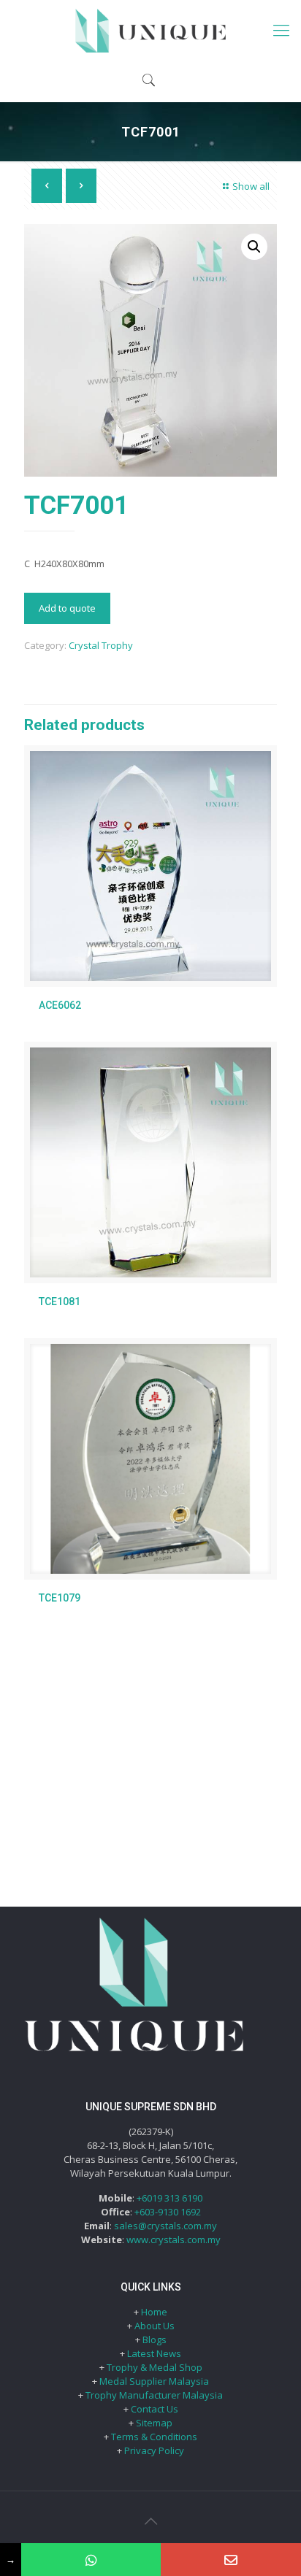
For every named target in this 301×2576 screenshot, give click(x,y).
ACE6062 (60, 1005)
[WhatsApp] (91, 2560)
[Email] (231, 2560)
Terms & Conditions (154, 2437)
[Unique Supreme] (150, 29)
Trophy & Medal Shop (155, 2367)
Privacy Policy (154, 2450)
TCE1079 (60, 1598)
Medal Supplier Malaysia (154, 2381)
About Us (155, 2326)
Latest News (154, 2353)
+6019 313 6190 (169, 2198)
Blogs (155, 2339)
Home (154, 2312)
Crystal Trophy (101, 645)
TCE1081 (60, 1302)
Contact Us (155, 2409)
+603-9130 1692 (168, 2212)
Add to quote (67, 608)
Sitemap (154, 2423)
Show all (251, 186)
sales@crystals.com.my (165, 2226)
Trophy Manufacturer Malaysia (154, 2395)
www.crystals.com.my (174, 2239)
